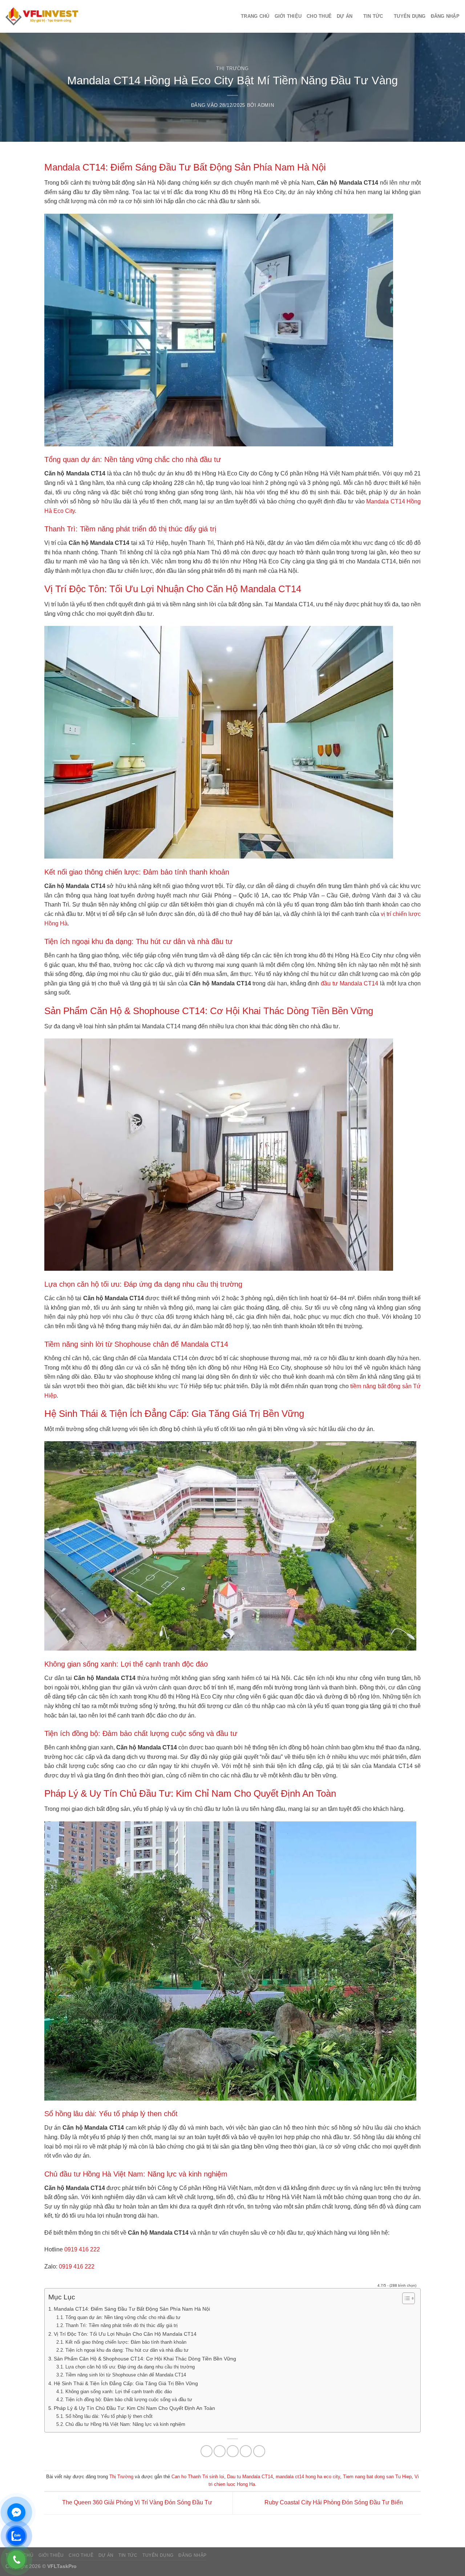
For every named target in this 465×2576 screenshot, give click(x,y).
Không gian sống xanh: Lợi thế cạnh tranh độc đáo (119, 2392)
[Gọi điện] (16, 2560)
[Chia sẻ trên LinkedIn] (259, 2451)
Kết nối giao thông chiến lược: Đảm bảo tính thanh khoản (126, 2342)
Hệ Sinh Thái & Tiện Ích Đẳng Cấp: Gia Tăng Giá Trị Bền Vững (126, 2383)
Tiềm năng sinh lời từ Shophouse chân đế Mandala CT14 (126, 2375)
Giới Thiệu (288, 16)
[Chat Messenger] (16, 2512)
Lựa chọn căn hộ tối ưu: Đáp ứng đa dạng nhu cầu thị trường (130, 2367)
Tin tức (373, 16)
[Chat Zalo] (16, 2536)
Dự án (345, 16)
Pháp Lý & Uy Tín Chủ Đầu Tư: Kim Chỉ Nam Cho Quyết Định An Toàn (134, 2408)
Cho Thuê (319, 16)
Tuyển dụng (410, 16)
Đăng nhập (445, 16)
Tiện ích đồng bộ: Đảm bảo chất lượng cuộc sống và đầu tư (129, 2400)
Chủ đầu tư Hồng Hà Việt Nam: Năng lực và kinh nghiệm (125, 2424)
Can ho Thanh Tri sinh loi (198, 2477)
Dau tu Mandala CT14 (250, 2477)
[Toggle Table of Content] (405, 2298)
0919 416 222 (82, 2249)
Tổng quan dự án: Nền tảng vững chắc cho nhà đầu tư (123, 2317)
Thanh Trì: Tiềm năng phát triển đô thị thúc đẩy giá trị (122, 2325)
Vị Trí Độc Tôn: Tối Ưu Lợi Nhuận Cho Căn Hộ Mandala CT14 (125, 2334)
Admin (266, 105)
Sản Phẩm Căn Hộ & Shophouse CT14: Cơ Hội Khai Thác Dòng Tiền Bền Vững (145, 2359)
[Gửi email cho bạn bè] (233, 2451)
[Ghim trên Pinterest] (246, 2451)
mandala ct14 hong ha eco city (308, 2477)
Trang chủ (255, 16)
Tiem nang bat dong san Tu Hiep (377, 2477)
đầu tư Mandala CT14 (349, 983)
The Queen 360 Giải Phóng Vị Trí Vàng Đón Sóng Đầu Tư (136, 2503)
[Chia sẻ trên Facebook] (207, 2451)
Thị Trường (232, 69)
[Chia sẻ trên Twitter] (220, 2451)
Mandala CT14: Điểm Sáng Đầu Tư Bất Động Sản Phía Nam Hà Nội (132, 2309)
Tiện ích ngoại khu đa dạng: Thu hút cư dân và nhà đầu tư (127, 2350)
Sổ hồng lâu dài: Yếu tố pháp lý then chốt (109, 2416)
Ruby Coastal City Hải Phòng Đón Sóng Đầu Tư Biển (334, 2503)
